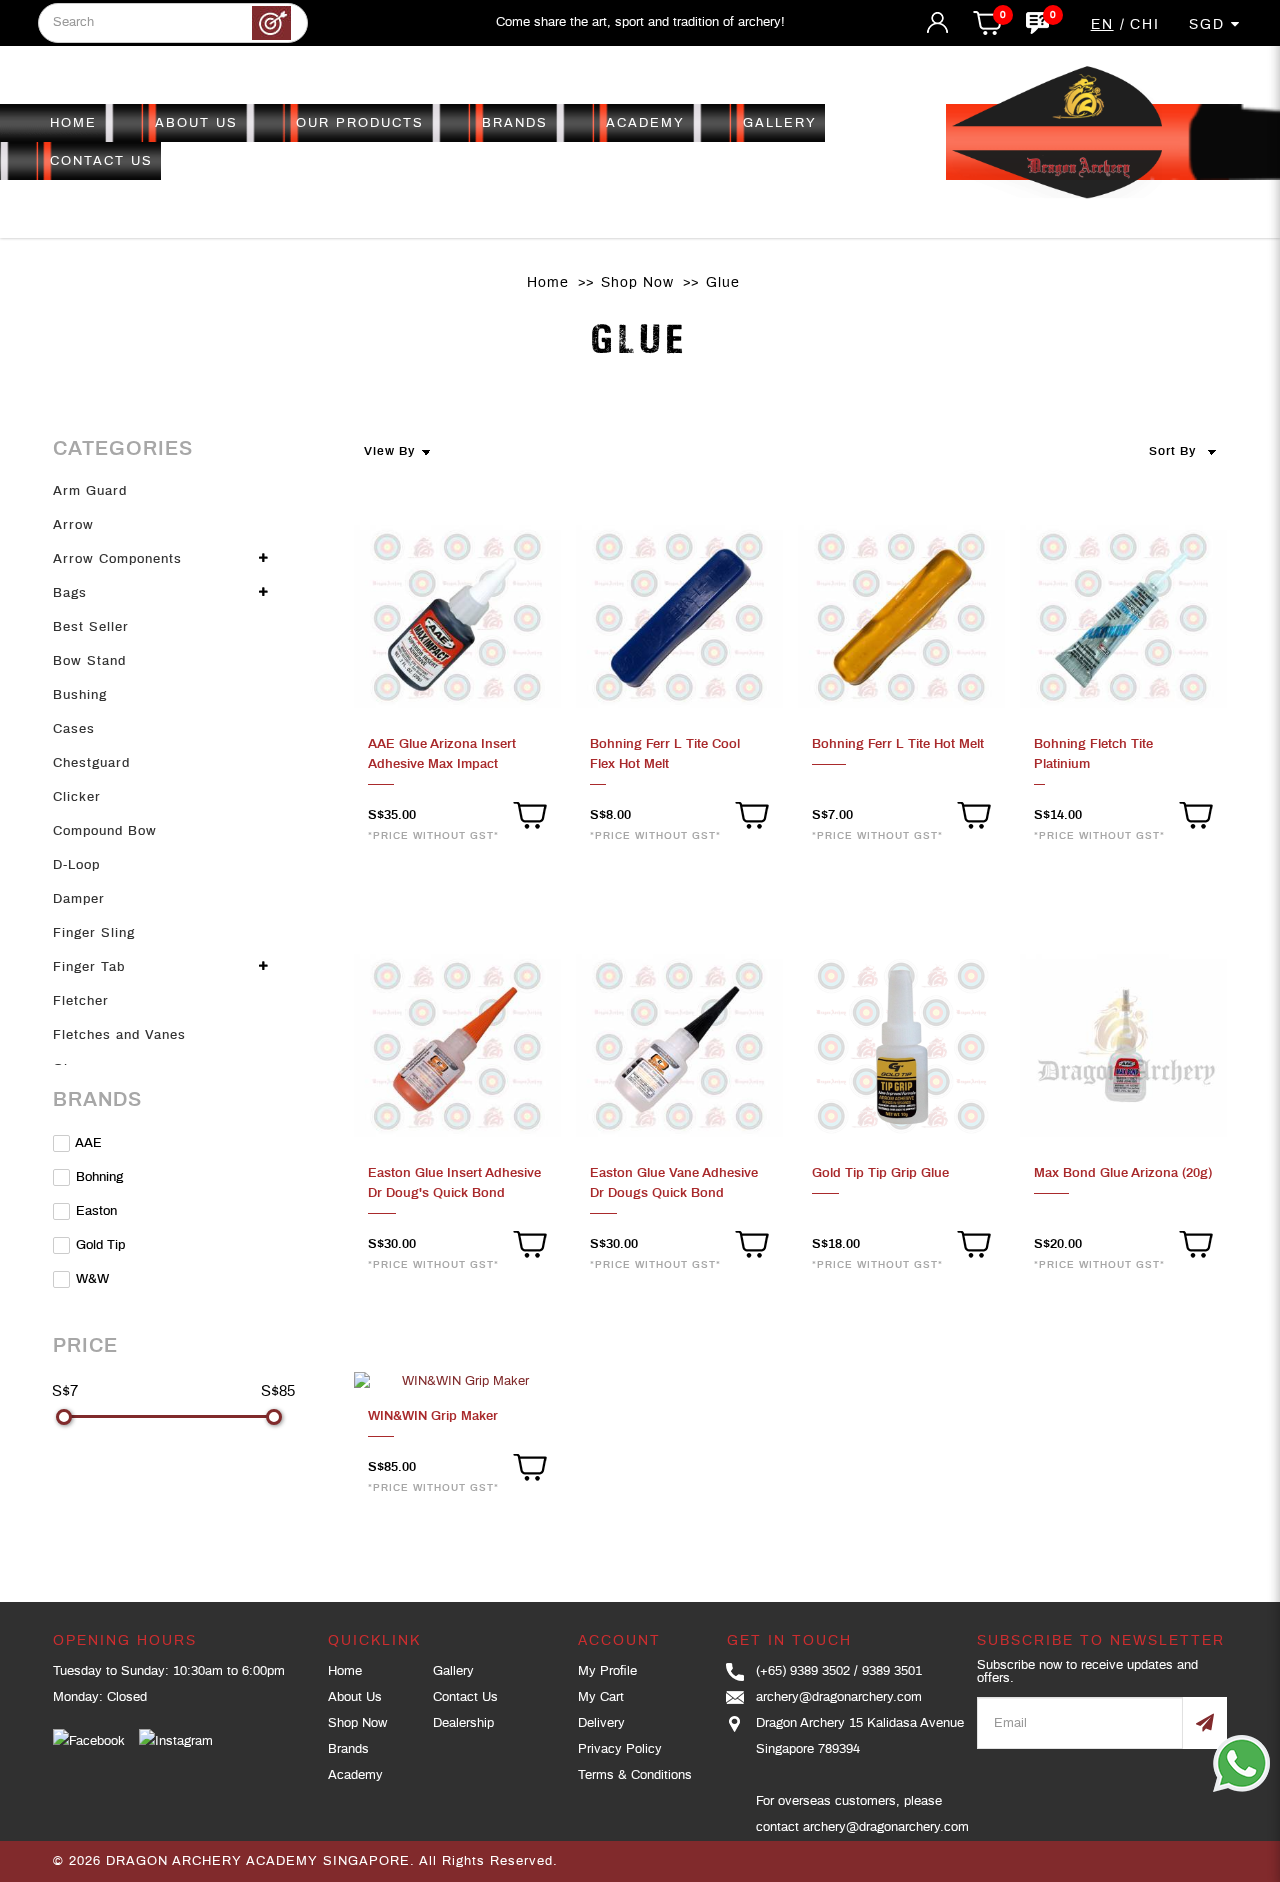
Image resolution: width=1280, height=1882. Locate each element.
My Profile (607, 1671)
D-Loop (76, 865)
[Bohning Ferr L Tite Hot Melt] (901, 617)
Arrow (73, 525)
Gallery (453, 1671)
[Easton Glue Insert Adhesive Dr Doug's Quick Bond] (457, 1046)
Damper (79, 899)
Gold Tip (98, 1245)
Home (548, 283)
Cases (74, 729)
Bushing (80, 695)
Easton (94, 1211)
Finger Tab (89, 967)
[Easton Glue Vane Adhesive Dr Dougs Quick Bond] (679, 1046)
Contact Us (465, 1697)
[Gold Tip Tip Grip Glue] (901, 1046)
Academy (355, 1775)
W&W (90, 1279)
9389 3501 (892, 1671)
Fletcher (81, 1001)
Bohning (97, 1177)
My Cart (601, 1697)
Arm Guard (90, 491)
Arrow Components (117, 559)
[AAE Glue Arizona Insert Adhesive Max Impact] (457, 617)
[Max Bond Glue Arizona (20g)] (1123, 1046)
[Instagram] (176, 1742)
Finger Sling (94, 933)
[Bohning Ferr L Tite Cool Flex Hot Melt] (679, 617)
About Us (355, 1697)
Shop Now (637, 283)
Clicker (77, 797)
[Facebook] (89, 1742)
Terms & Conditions (635, 1775)
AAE (87, 1143)
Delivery (601, 1723)
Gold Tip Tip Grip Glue (880, 1173)
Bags (70, 593)
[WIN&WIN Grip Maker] (457, 1382)
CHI (1145, 25)
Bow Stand (89, 661)
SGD (1210, 25)
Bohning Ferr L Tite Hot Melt (898, 744)
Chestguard (91, 763)
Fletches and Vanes (119, 1035)
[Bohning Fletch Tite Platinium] (1123, 617)
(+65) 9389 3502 (803, 1671)
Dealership (463, 1723)
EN (1102, 25)
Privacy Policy (620, 1749)
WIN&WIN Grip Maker (433, 1416)
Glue (723, 283)
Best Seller (91, 627)
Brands (348, 1749)
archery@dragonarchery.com (839, 1697)
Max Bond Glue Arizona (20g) (1123, 1173)
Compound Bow (105, 831)
